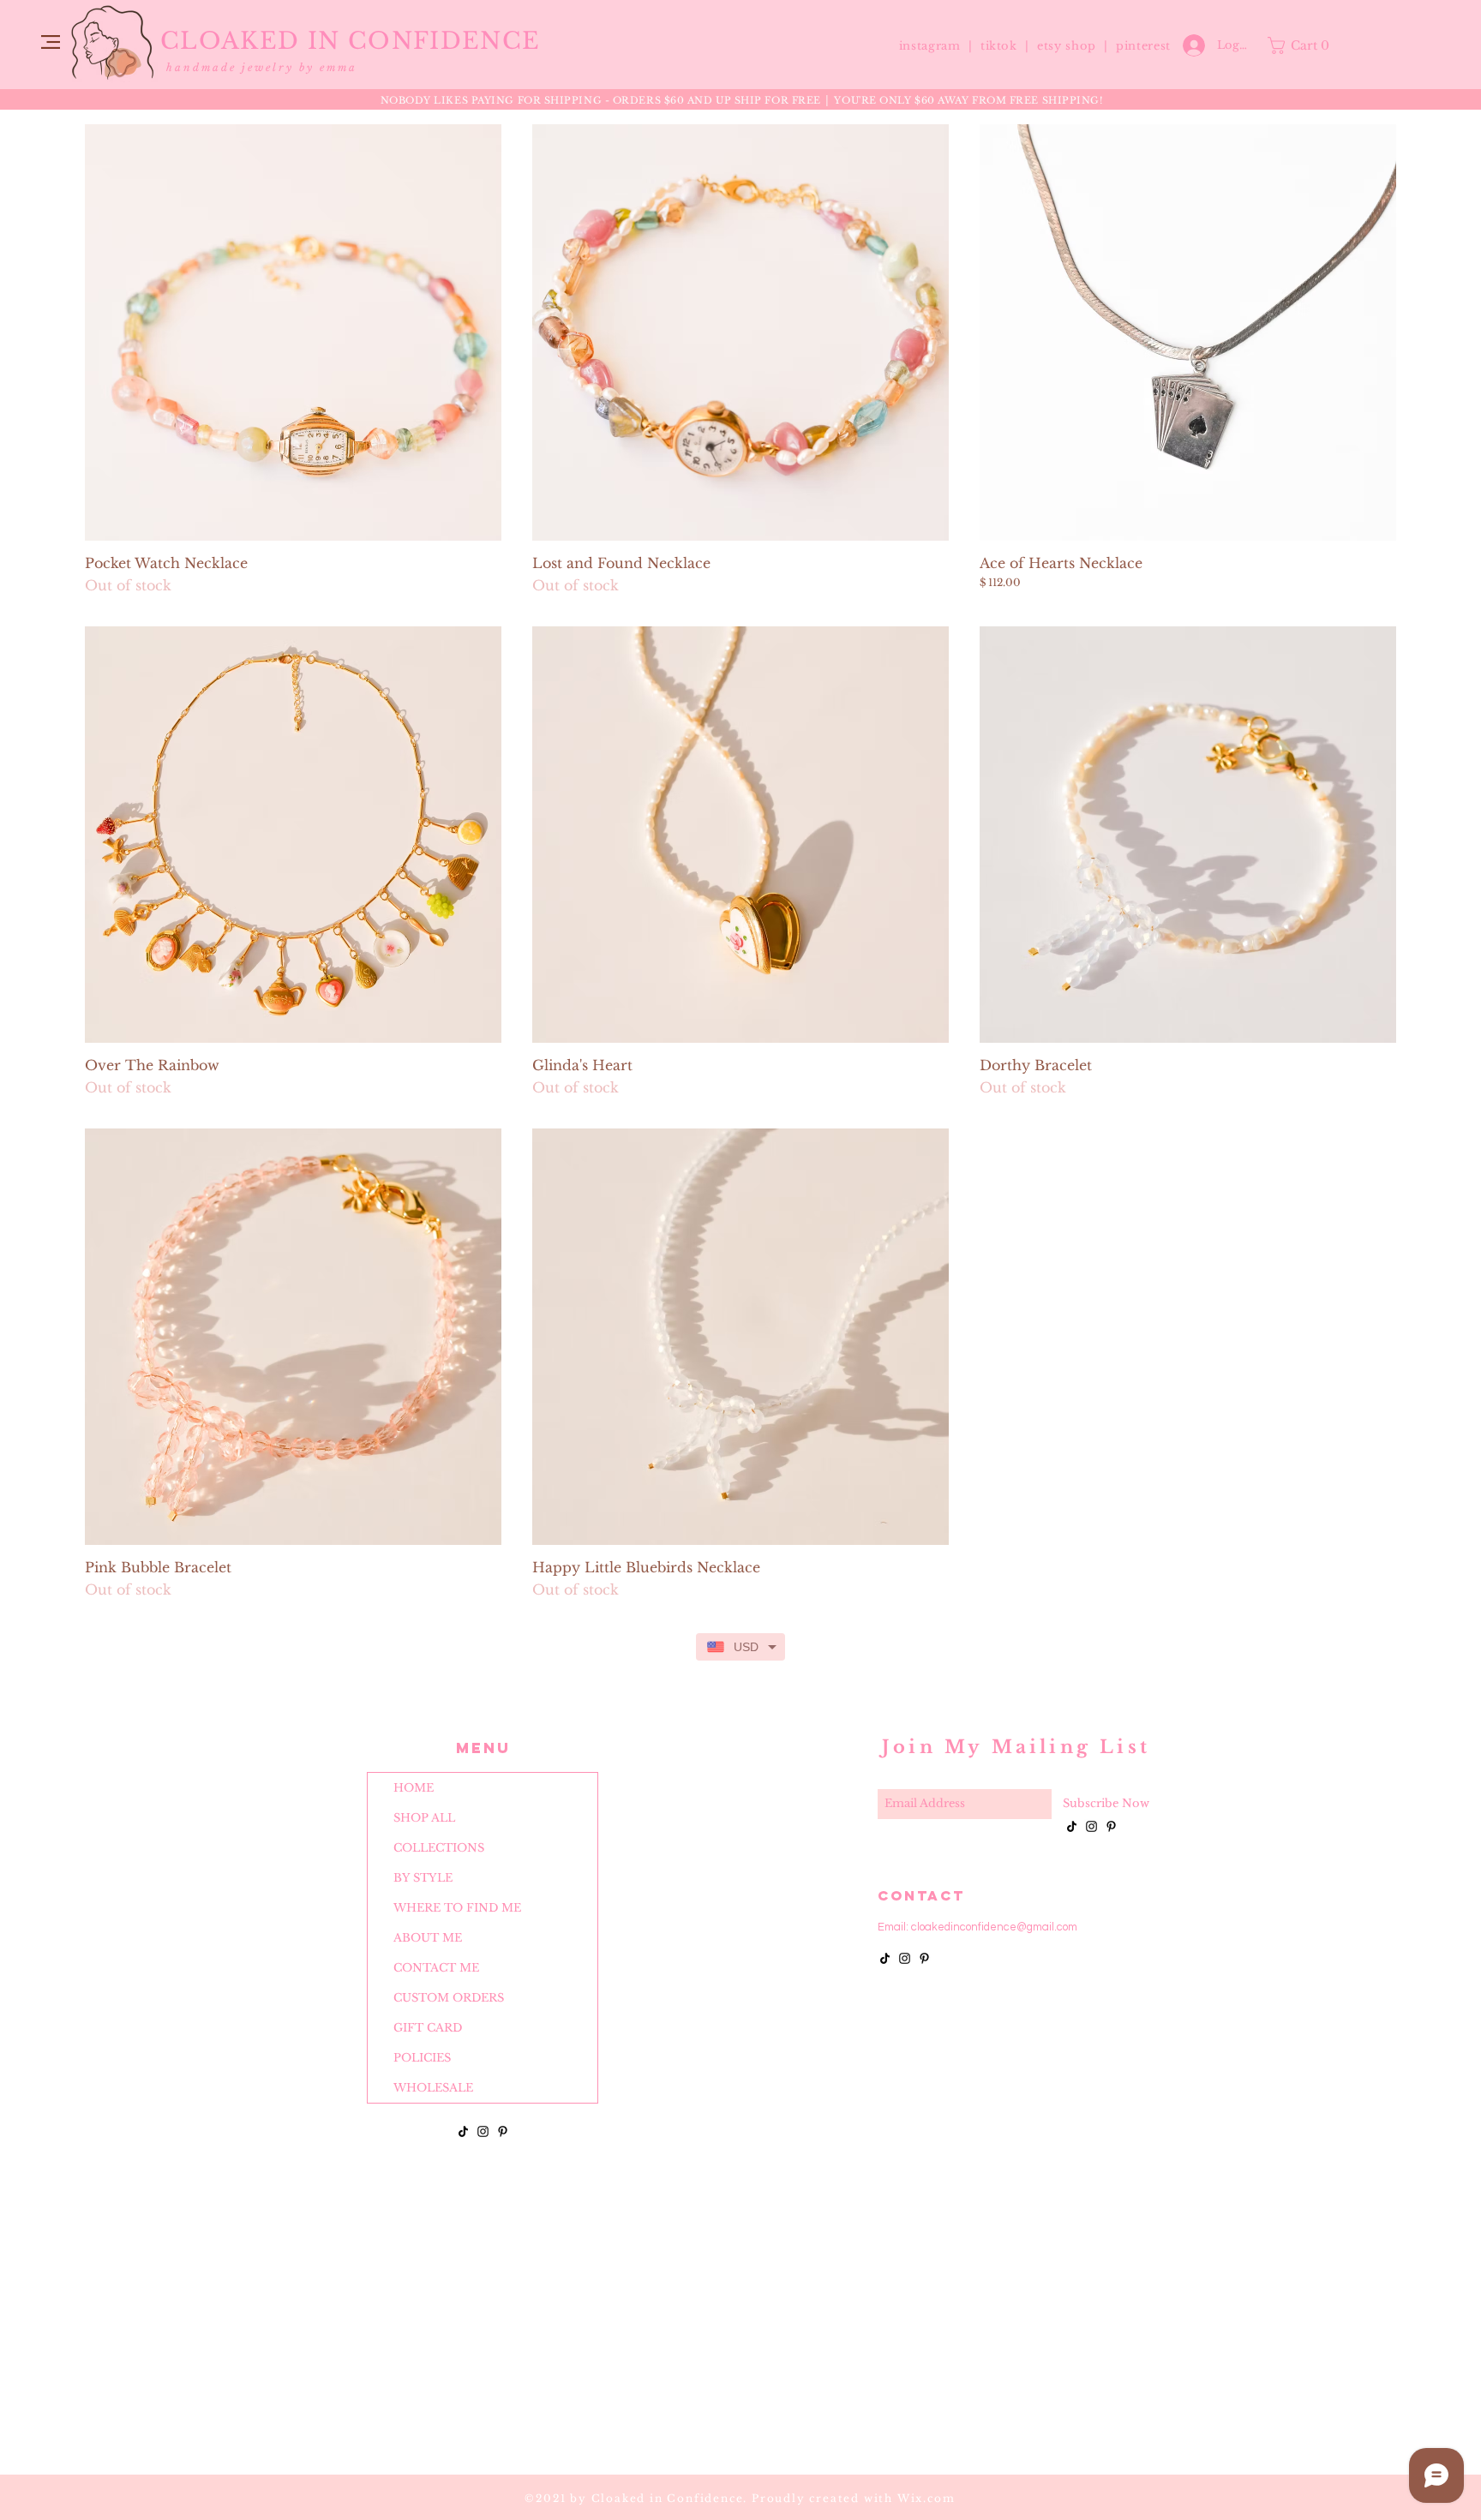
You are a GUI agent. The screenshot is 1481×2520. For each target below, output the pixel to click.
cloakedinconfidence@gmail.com (994, 1927)
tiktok (1001, 46)
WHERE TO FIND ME (457, 1908)
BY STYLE (423, 1878)
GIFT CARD (428, 2028)
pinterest (1143, 46)
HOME (414, 1788)
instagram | (938, 46)
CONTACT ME (436, 1968)
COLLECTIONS (439, 1848)
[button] (51, 42)
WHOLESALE (433, 2088)
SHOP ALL (424, 1818)
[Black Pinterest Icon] (503, 2131)
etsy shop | (1076, 46)
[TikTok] (463, 2131)
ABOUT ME (428, 1938)
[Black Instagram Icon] (483, 2131)
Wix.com (926, 2498)
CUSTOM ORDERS (449, 1998)
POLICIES (422, 2058)
